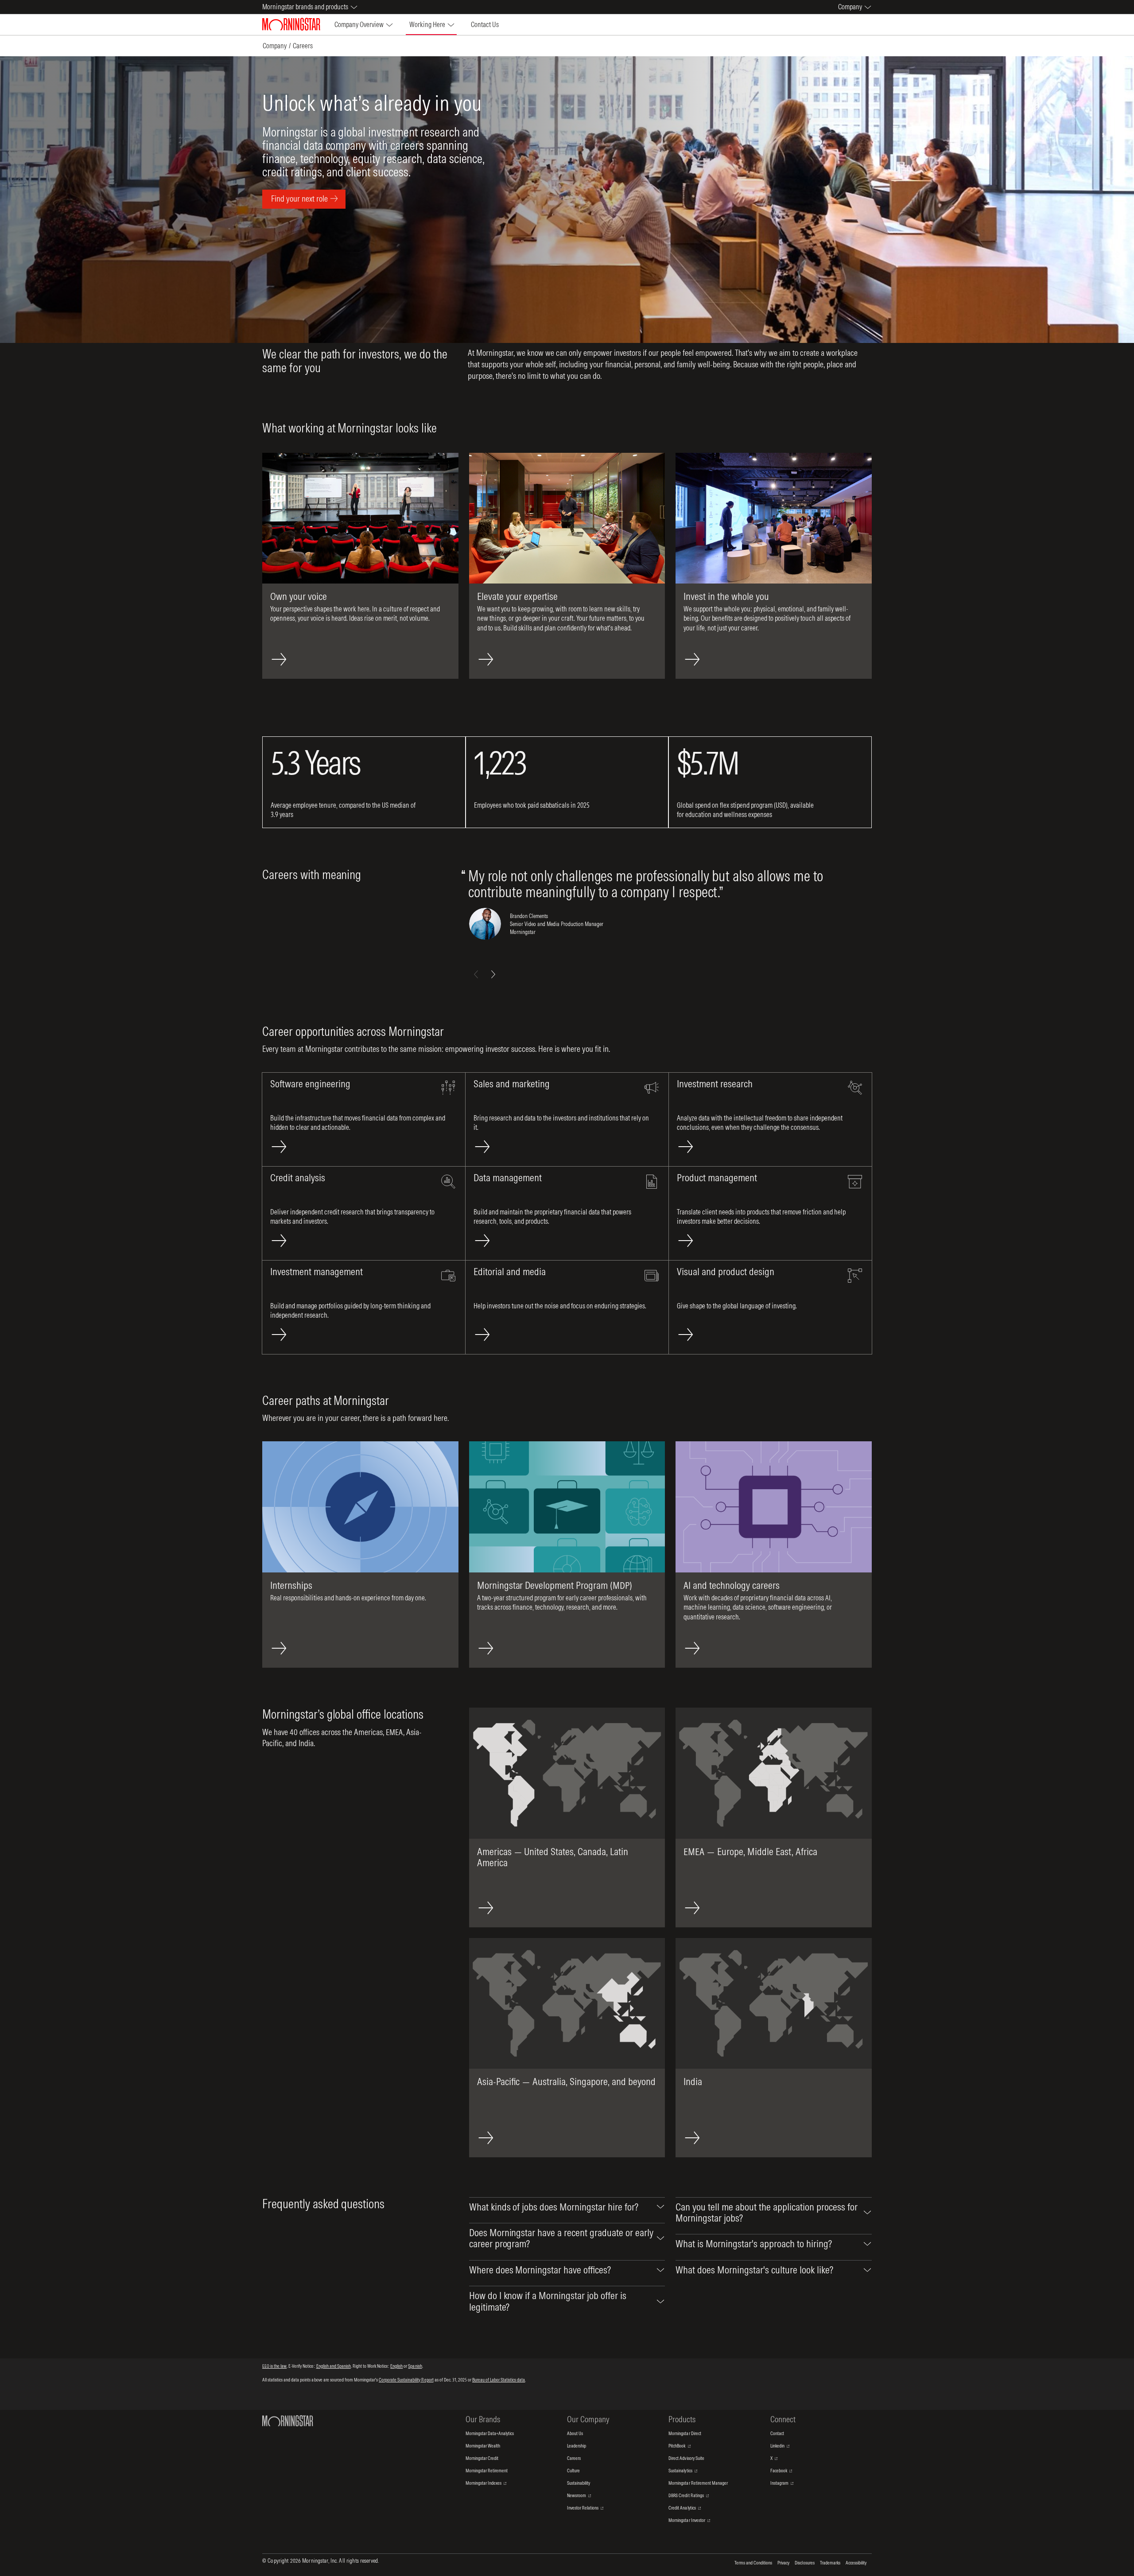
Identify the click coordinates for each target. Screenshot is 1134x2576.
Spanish (415, 2366)
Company (275, 46)
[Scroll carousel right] (493, 974)
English (396, 2366)
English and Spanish (334, 2366)
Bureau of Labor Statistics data (499, 2380)
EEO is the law (274, 2366)
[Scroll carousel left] (476, 974)
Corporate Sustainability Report (406, 2380)
